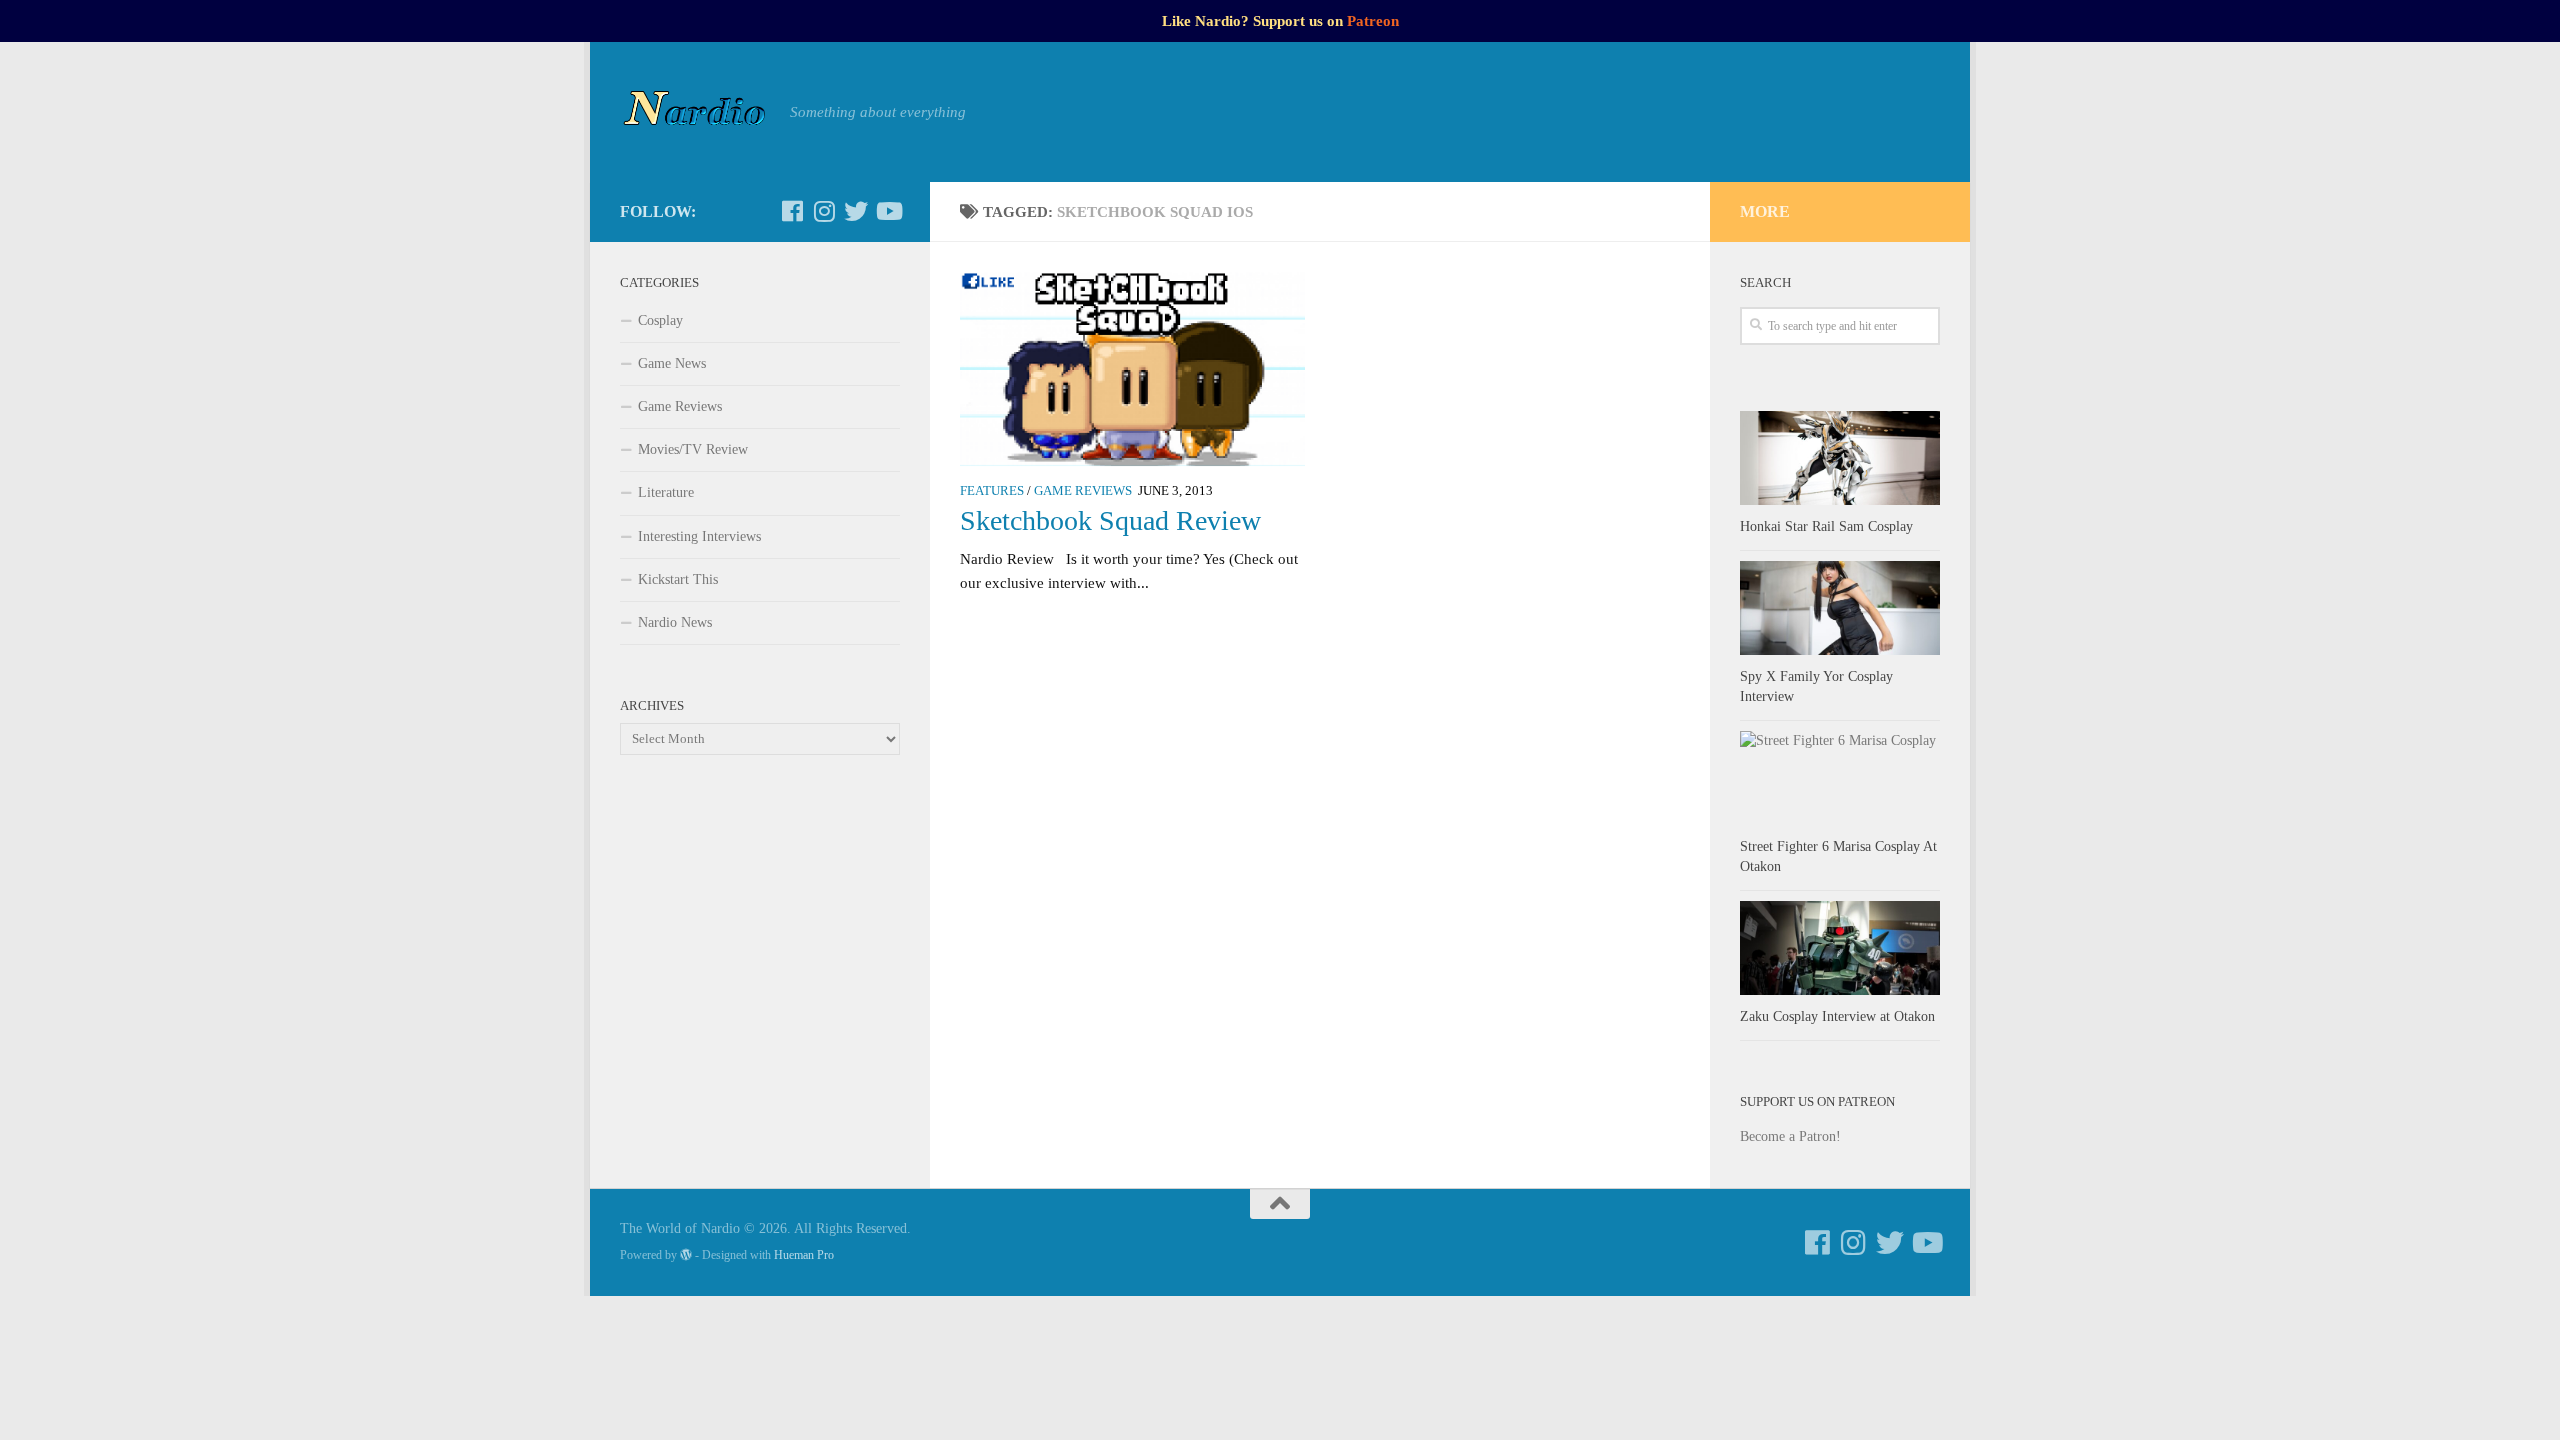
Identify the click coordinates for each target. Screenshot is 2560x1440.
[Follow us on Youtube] (888, 211)
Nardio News (675, 622)
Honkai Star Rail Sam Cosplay (1826, 526)
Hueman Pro (804, 1255)
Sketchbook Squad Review (1110, 520)
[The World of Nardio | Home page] (695, 112)
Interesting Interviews (699, 536)
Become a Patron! (1790, 1136)
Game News (672, 363)
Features (992, 491)
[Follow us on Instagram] (824, 211)
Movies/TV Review (693, 449)
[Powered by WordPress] (686, 1255)
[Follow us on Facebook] (792, 211)
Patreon (1373, 21)
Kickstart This (678, 579)
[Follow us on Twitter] (856, 211)
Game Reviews (1083, 491)
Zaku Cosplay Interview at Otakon (1837, 1016)
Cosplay (660, 320)
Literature (666, 492)
